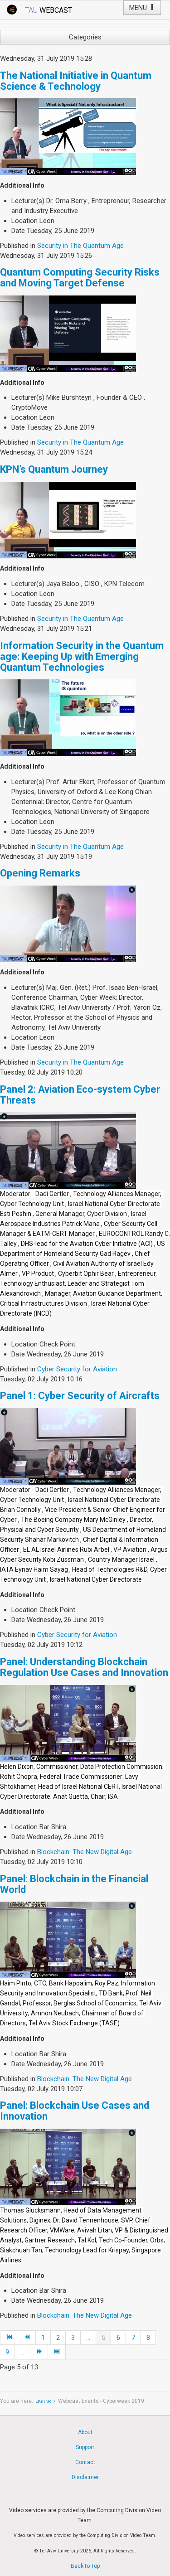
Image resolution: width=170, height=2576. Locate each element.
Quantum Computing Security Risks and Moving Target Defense (80, 278)
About (85, 2432)
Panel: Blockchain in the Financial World (74, 1884)
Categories (85, 37)
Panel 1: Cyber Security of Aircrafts (80, 1396)
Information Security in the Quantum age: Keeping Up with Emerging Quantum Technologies (82, 656)
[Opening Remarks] (68, 923)
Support (85, 2447)
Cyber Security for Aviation (77, 1369)
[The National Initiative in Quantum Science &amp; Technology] (68, 136)
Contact (85, 2462)
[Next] (39, 2352)
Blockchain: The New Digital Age (85, 1852)
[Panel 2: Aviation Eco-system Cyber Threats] (68, 1150)
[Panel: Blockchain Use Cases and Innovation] (68, 2166)
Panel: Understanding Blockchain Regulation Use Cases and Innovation (84, 1667)
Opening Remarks (40, 873)
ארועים (43, 2401)
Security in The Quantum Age (80, 246)
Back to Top (85, 2566)
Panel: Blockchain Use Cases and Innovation (75, 2111)
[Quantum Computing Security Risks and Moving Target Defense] (68, 333)
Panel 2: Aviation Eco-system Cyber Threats (80, 1095)
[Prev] (27, 2338)
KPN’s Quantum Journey (54, 469)
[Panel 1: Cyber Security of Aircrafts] (68, 1446)
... (88, 2338)
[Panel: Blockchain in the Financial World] (68, 1940)
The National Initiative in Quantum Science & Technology (76, 81)
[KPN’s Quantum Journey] (68, 519)
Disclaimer (85, 2477)
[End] (57, 2352)
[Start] (9, 2338)
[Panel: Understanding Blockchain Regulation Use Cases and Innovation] (68, 1723)
